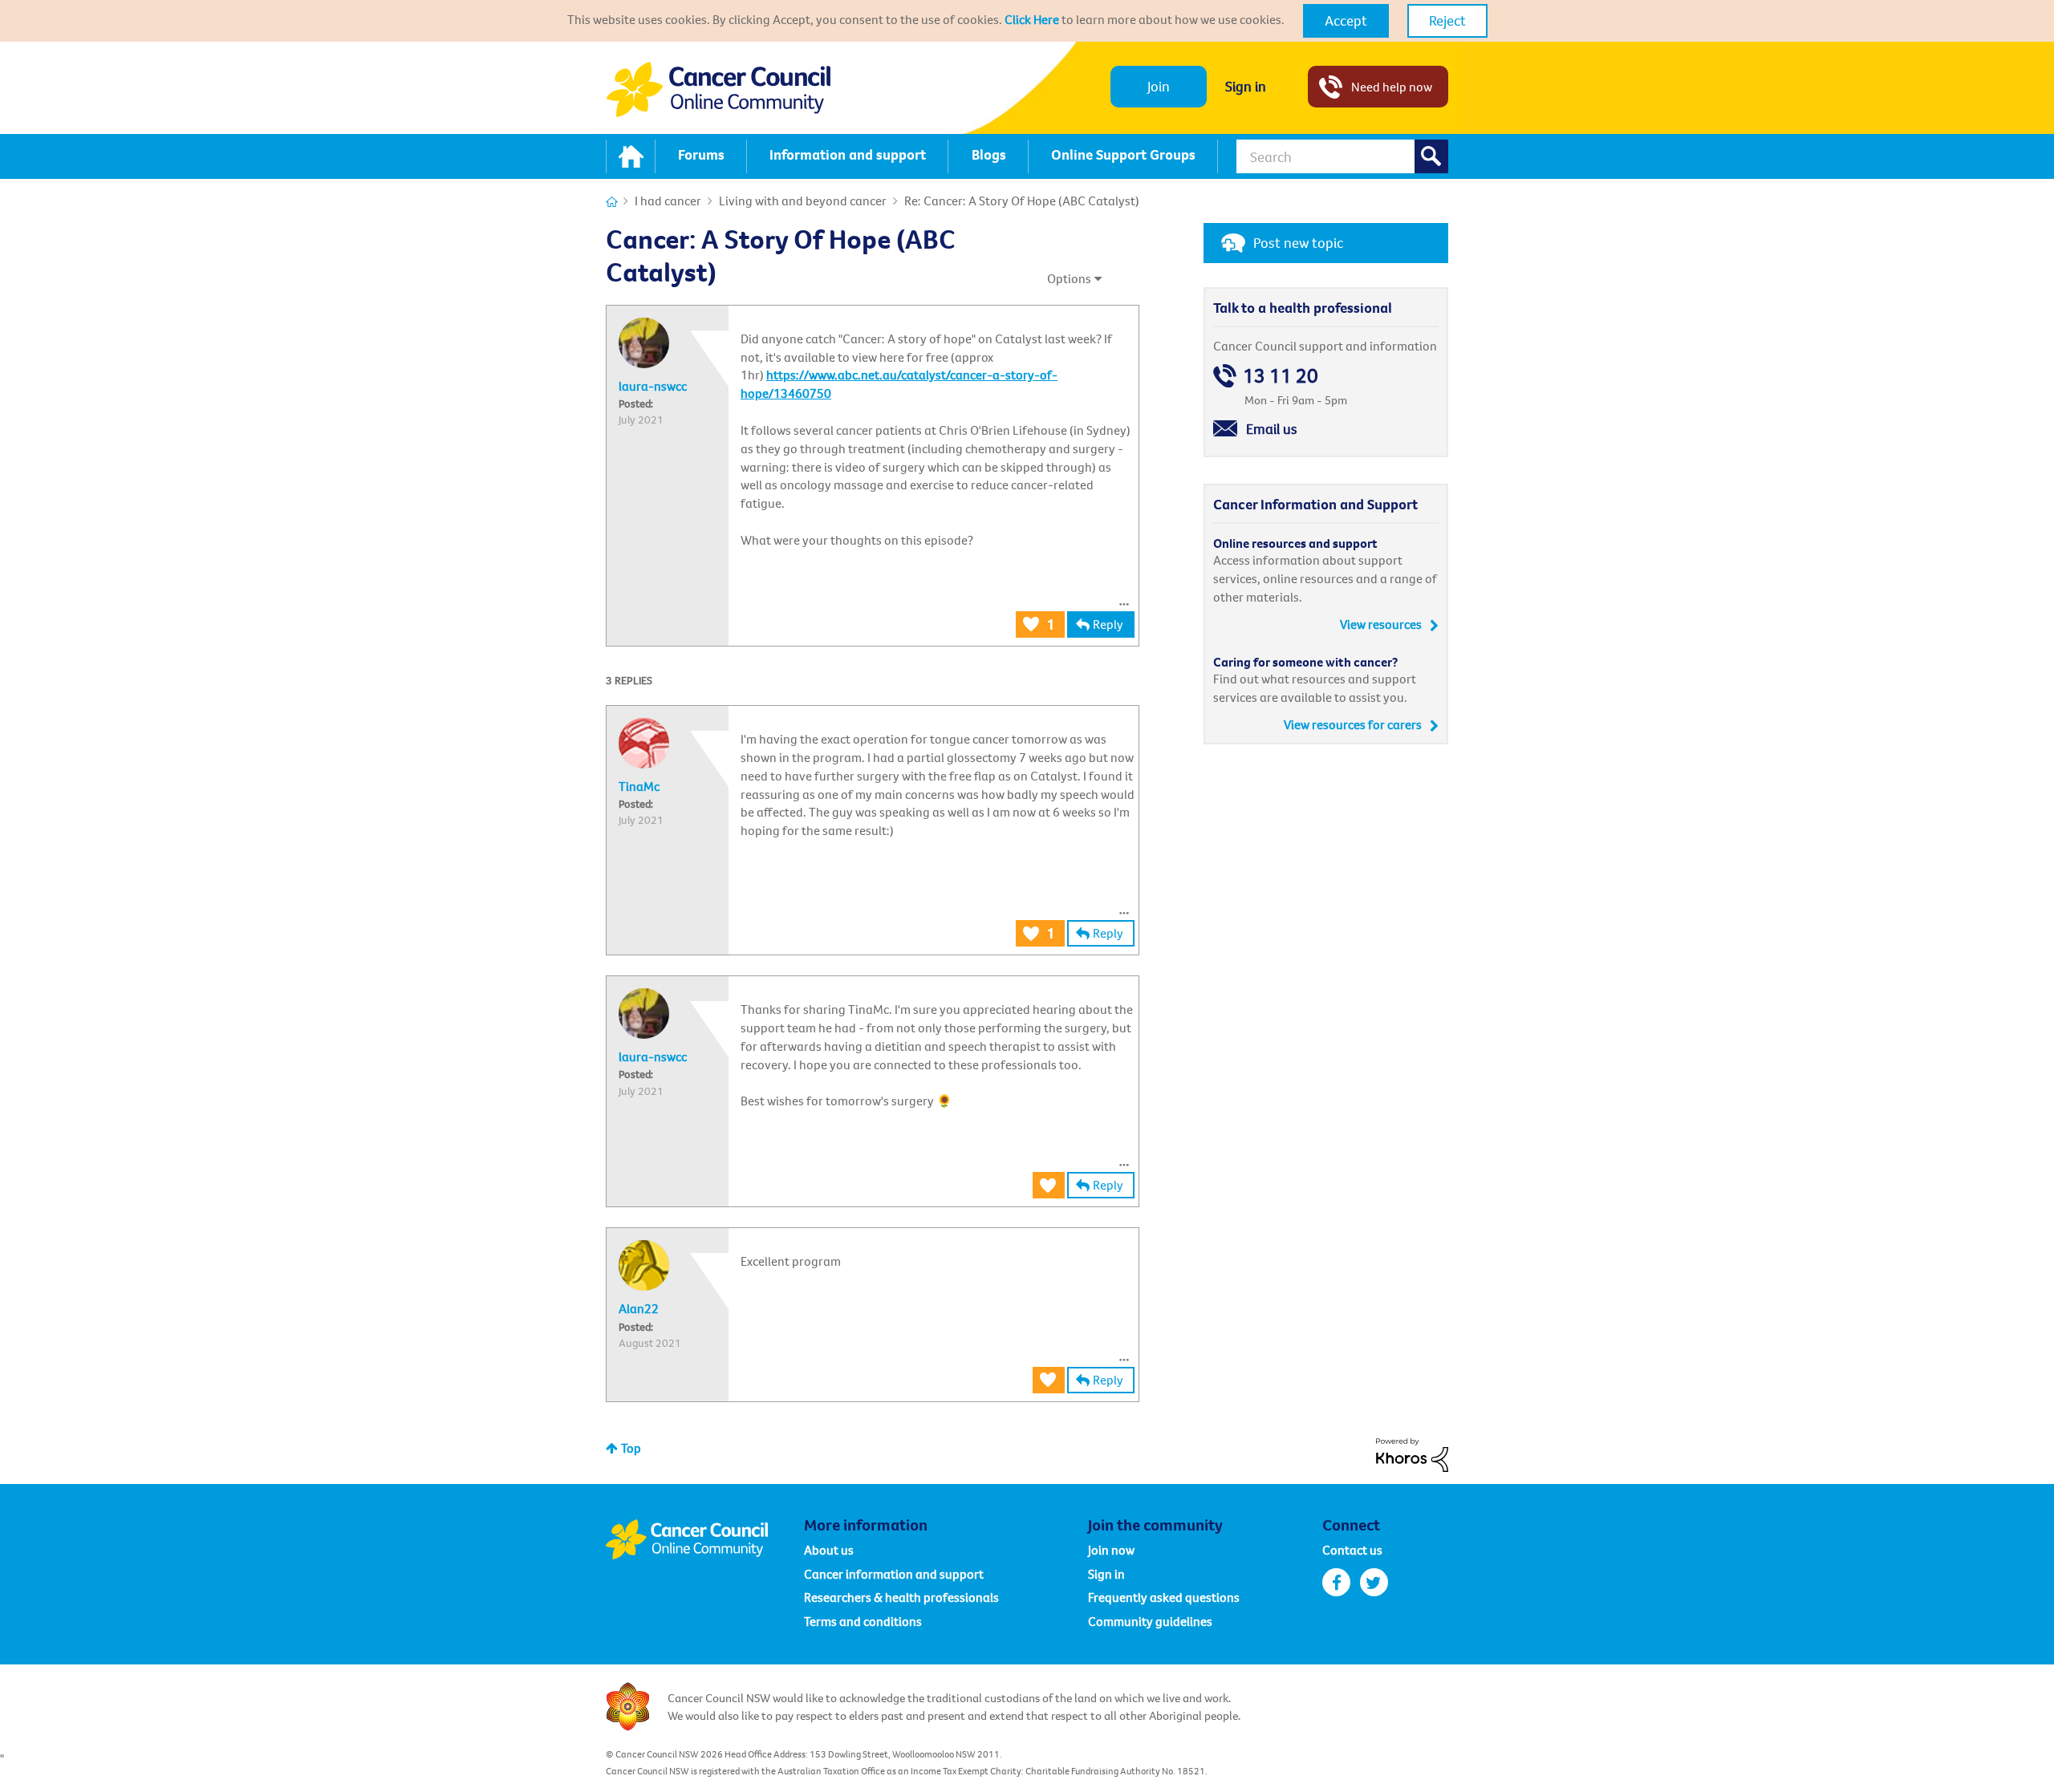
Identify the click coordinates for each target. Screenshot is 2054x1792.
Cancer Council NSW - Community (718, 89)
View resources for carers (1353, 724)
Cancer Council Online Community (704, 1539)
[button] (1346, 21)
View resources (1381, 624)
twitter (1374, 1582)
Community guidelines (1150, 1621)
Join (1159, 86)
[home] (631, 156)
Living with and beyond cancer (803, 201)
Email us (1272, 429)
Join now (1111, 1550)
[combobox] (1342, 156)
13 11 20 (1281, 376)
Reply (1108, 624)
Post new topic (1298, 243)
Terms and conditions (863, 1621)
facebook (1336, 1582)
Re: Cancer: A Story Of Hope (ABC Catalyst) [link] (1022, 201)
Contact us (1352, 1550)
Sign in (1246, 86)
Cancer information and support (894, 1574)
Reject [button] (1447, 20)
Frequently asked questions (1164, 1597)
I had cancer (668, 201)
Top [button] (631, 1448)
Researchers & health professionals (901, 1597)
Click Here (1032, 19)
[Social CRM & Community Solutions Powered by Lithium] (1412, 1453)
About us (829, 1550)
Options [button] (1069, 278)
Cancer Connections (612, 202)
